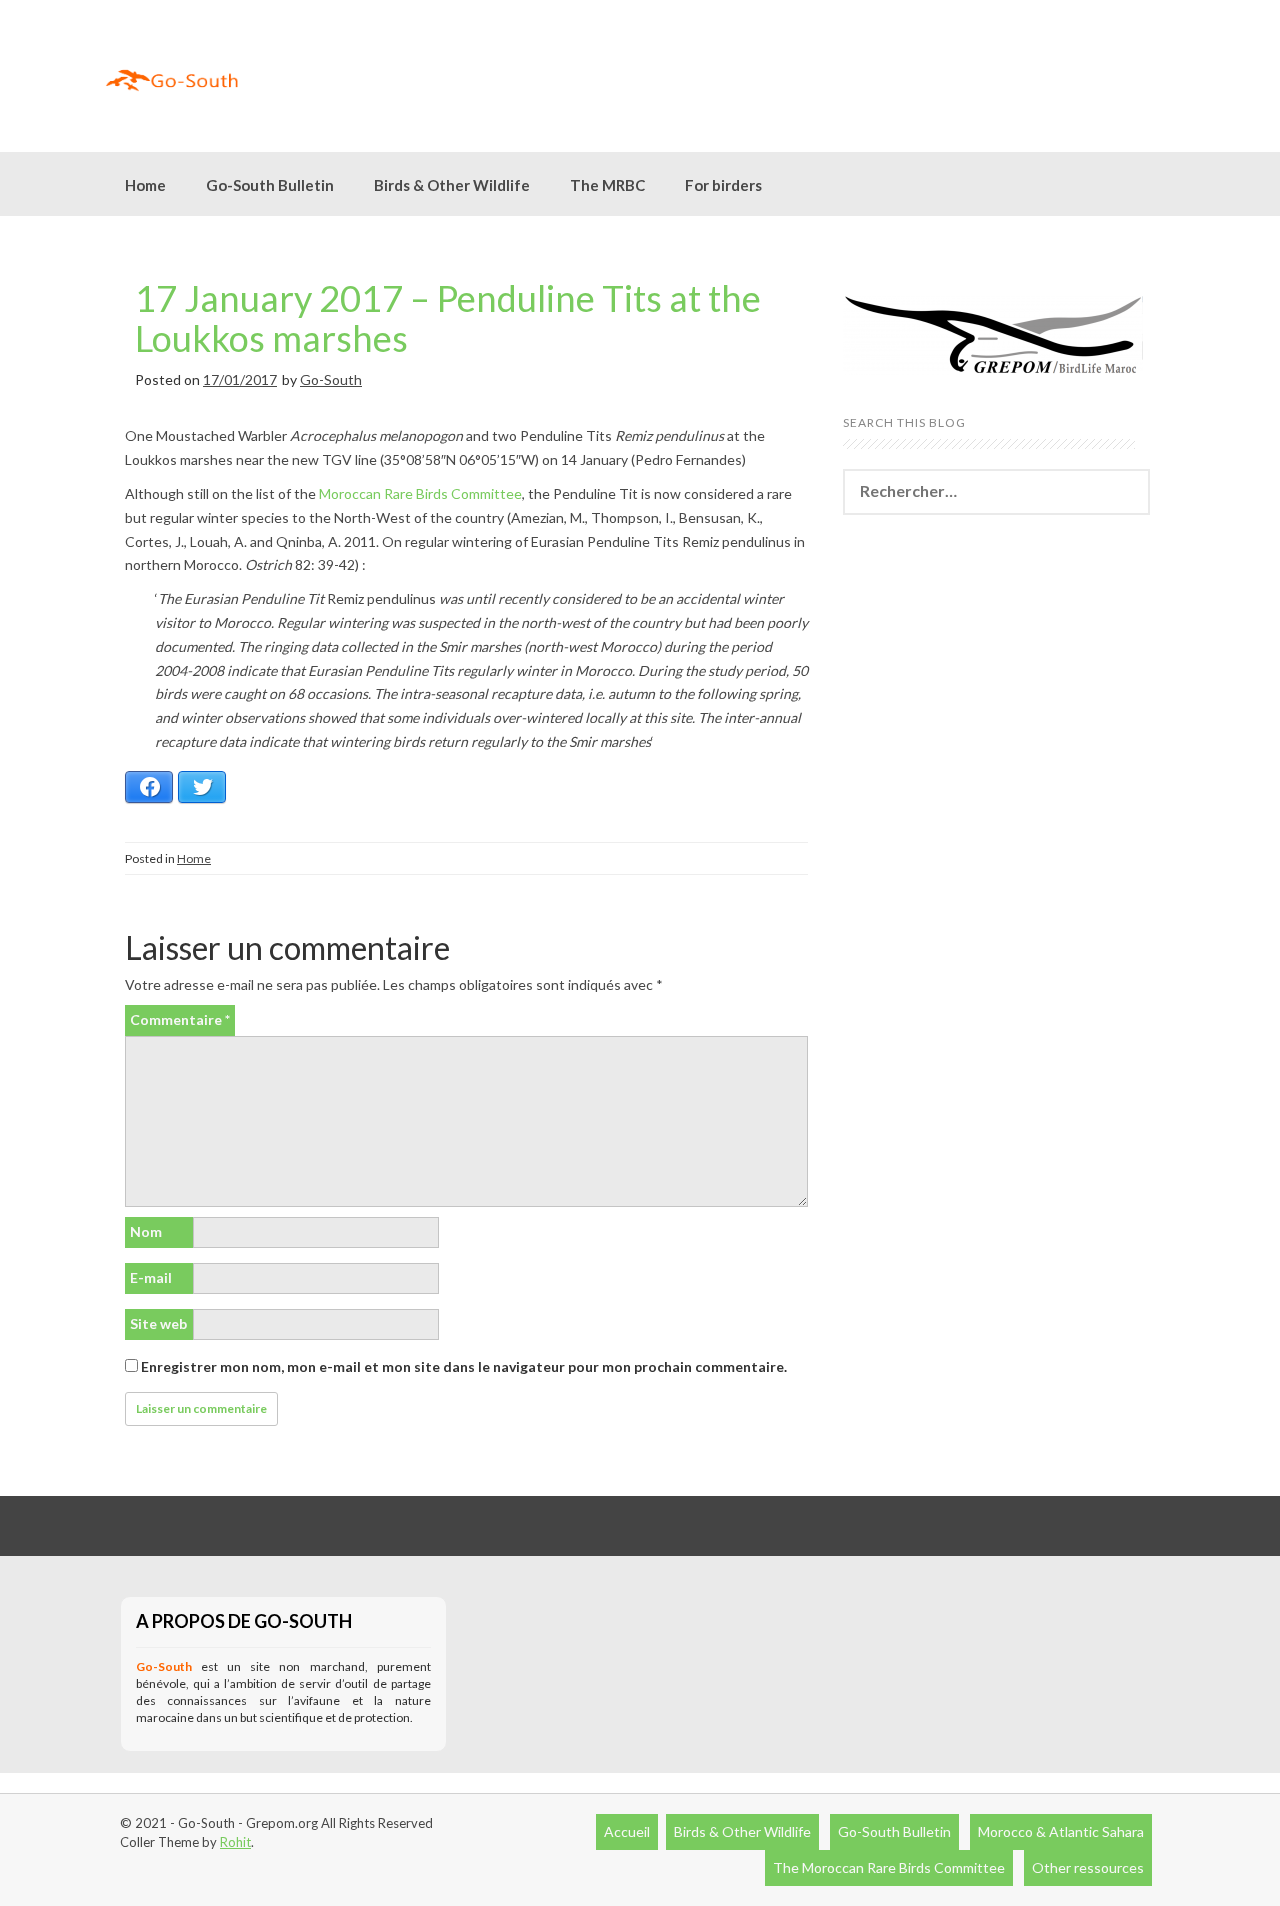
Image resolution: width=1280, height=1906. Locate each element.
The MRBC (607, 185)
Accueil (627, 1831)
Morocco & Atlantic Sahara (1061, 1831)
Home (145, 185)
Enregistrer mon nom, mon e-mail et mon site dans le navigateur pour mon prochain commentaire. (464, 1366)
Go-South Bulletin (270, 185)
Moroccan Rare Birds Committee (420, 493)
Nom (146, 1231)
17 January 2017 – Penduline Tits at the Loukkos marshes (448, 318)
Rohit (235, 1842)
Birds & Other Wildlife (742, 1831)
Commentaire (180, 1019)
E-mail (151, 1277)
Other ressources (1088, 1867)
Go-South (331, 379)
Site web (158, 1323)
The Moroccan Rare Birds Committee (889, 1867)
